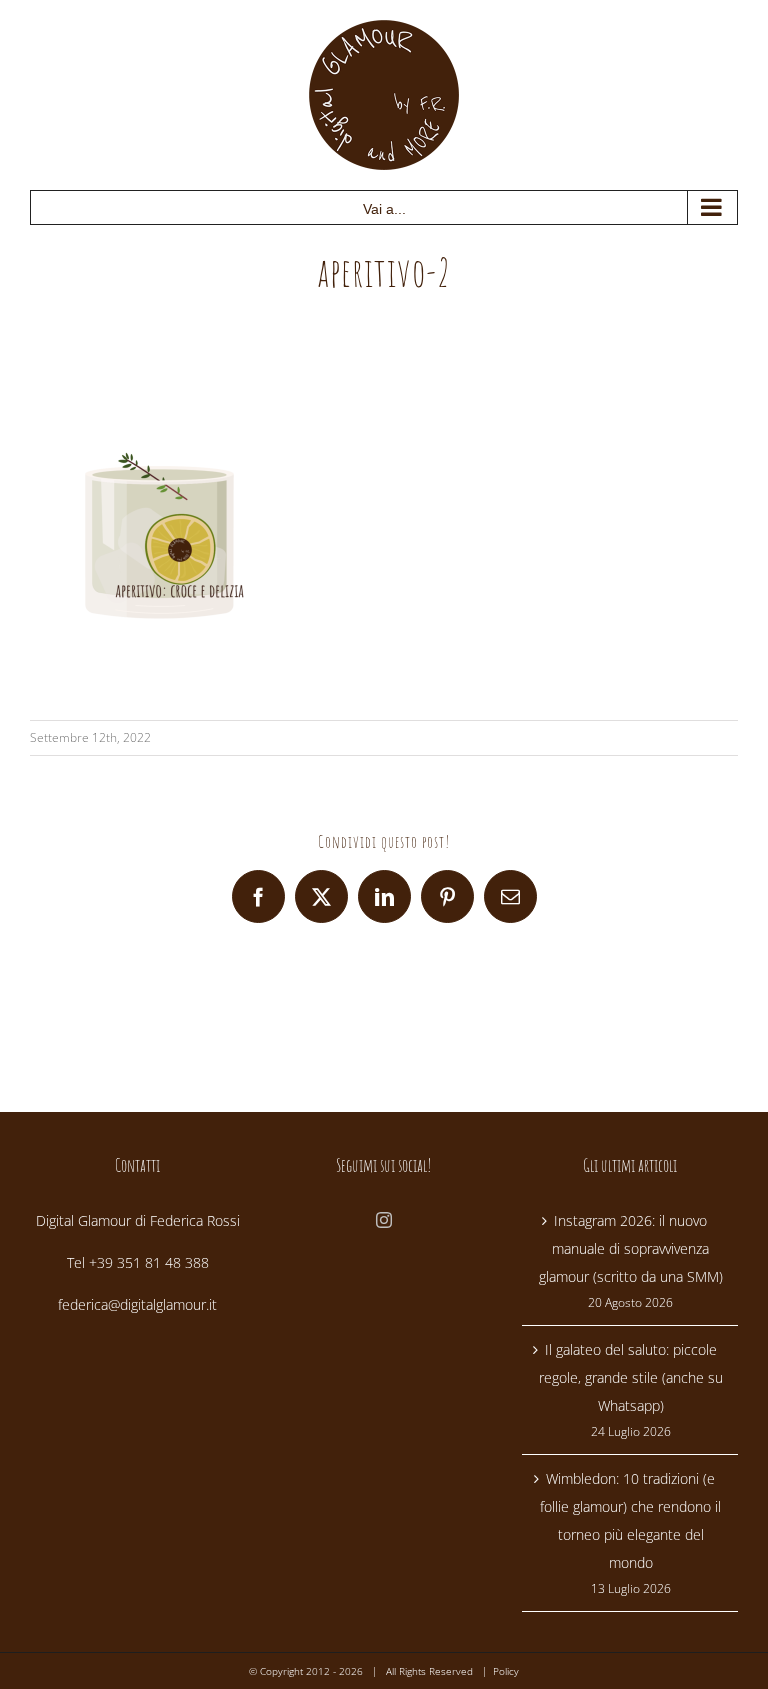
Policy (506, 1671)
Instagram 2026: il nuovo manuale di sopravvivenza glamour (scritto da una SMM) (631, 1248)
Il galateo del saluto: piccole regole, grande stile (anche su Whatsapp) (631, 1377)
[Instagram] (384, 1220)
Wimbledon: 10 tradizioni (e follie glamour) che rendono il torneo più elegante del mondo (630, 1520)
